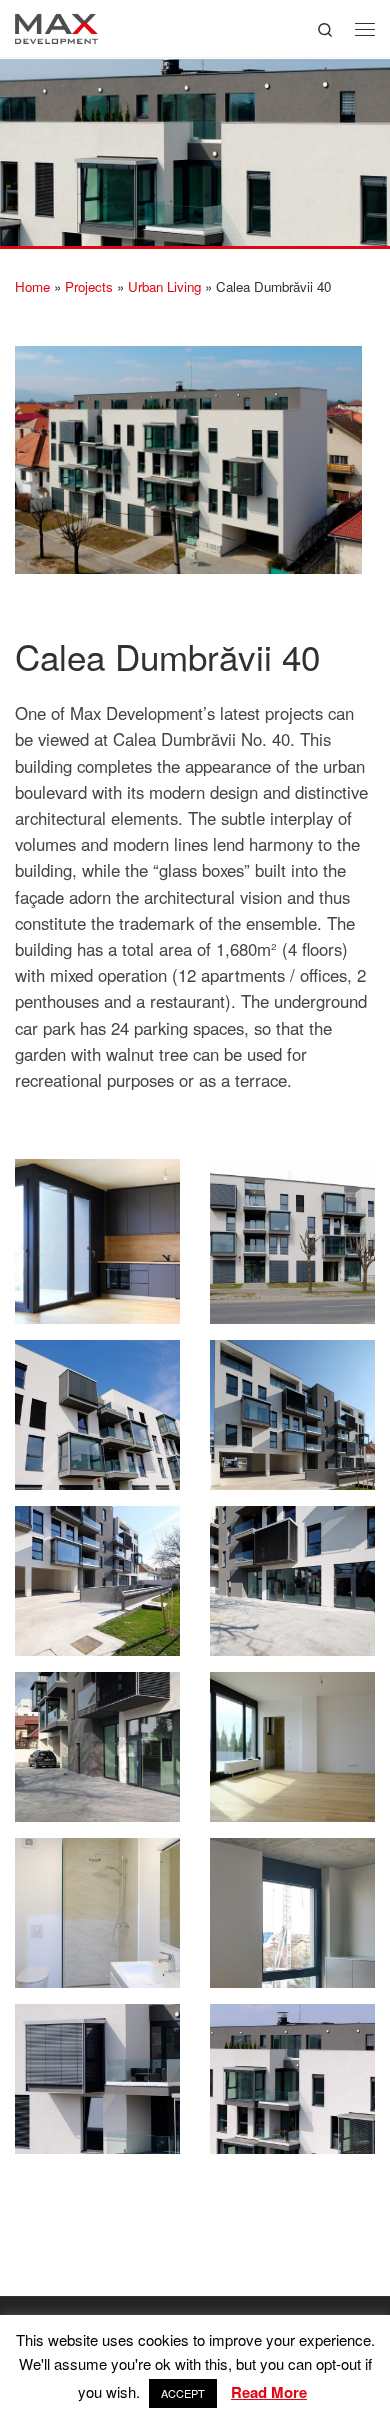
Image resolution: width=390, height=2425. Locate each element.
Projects (89, 286)
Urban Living (164, 286)
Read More (269, 2392)
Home (32, 286)
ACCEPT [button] (183, 2393)
